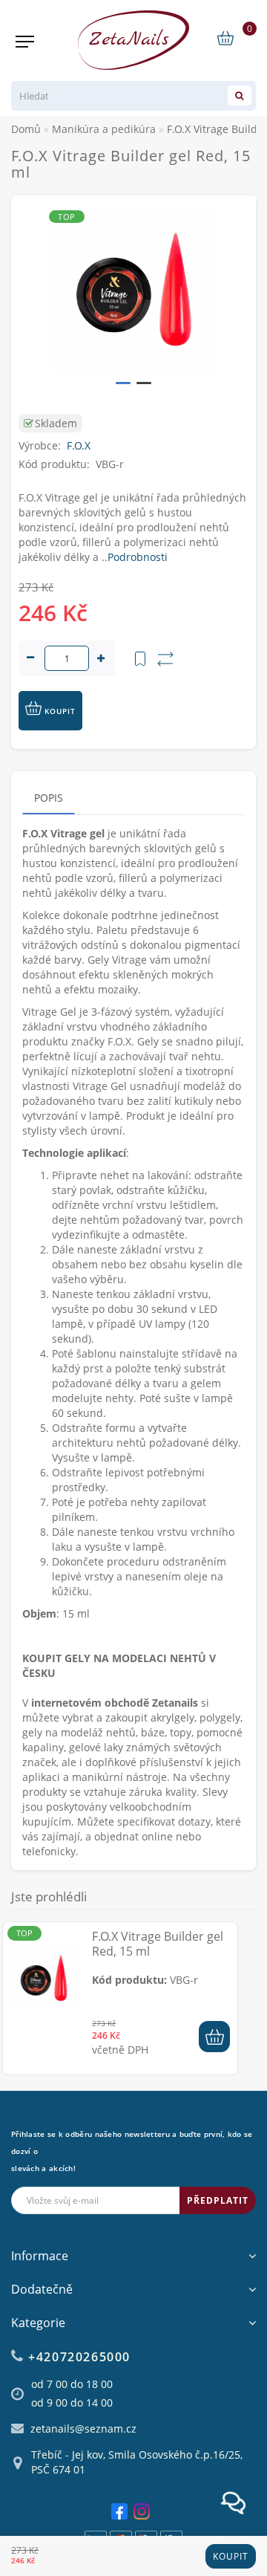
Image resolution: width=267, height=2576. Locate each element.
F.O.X (79, 445)
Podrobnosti (138, 557)
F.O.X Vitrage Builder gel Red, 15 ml (158, 1944)
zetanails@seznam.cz (83, 2429)
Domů (26, 129)
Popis (49, 798)
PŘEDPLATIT (218, 2200)
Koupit (231, 2556)
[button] (123, 383)
